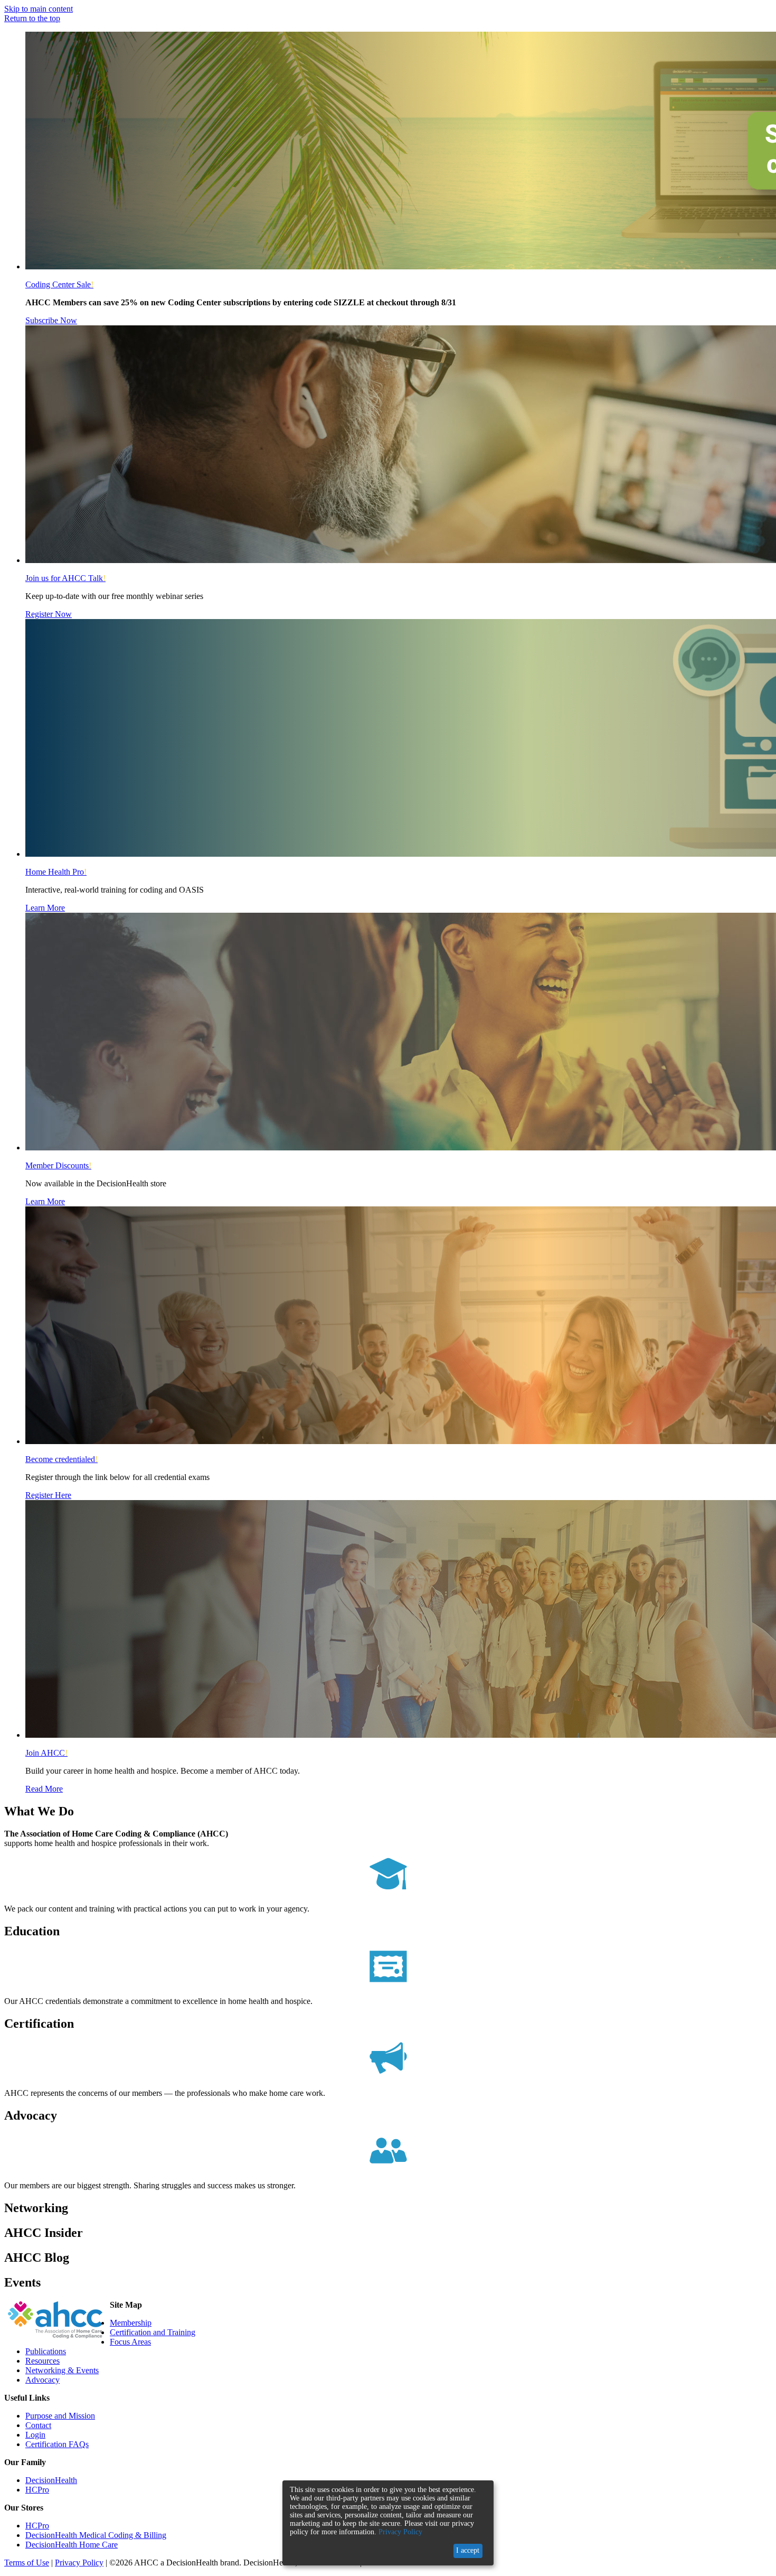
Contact (38, 2425)
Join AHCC (46, 1753)
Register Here (48, 1495)
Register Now (49, 614)
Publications (46, 2351)
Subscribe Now (51, 320)
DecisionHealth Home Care (72, 2545)
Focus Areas (130, 2342)
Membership (131, 2323)
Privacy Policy (79, 2563)
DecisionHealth (51, 2480)
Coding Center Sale (59, 284)
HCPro (37, 2490)
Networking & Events (62, 2370)
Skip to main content (39, 9)
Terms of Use (27, 2563)
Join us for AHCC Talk (65, 578)
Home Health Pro (56, 872)
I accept (468, 2550)
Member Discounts (58, 1165)
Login (35, 2435)
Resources (42, 2361)
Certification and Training (153, 2332)
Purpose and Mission (60, 2416)
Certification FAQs (57, 2444)
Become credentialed (61, 1459)
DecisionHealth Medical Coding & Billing (96, 2535)
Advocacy (42, 2380)
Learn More (45, 908)
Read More (44, 1789)
